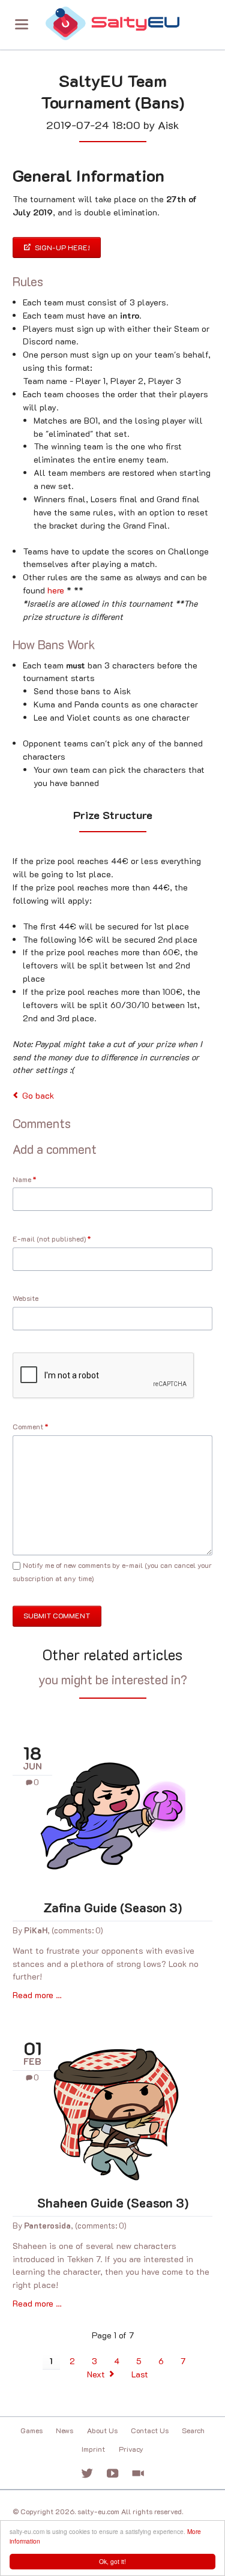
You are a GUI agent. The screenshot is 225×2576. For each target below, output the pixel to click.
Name (30, 1179)
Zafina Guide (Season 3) (112, 1907)
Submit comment (57, 1615)
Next (96, 2374)
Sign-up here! (61, 247)
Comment (31, 1427)
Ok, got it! (112, 2561)
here (56, 590)
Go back (38, 1095)
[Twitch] (138, 2474)
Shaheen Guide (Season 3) (113, 2202)
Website (25, 1298)
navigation (22, 24)
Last (140, 2374)
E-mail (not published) (52, 1239)
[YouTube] (112, 2474)
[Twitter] (87, 2474)
